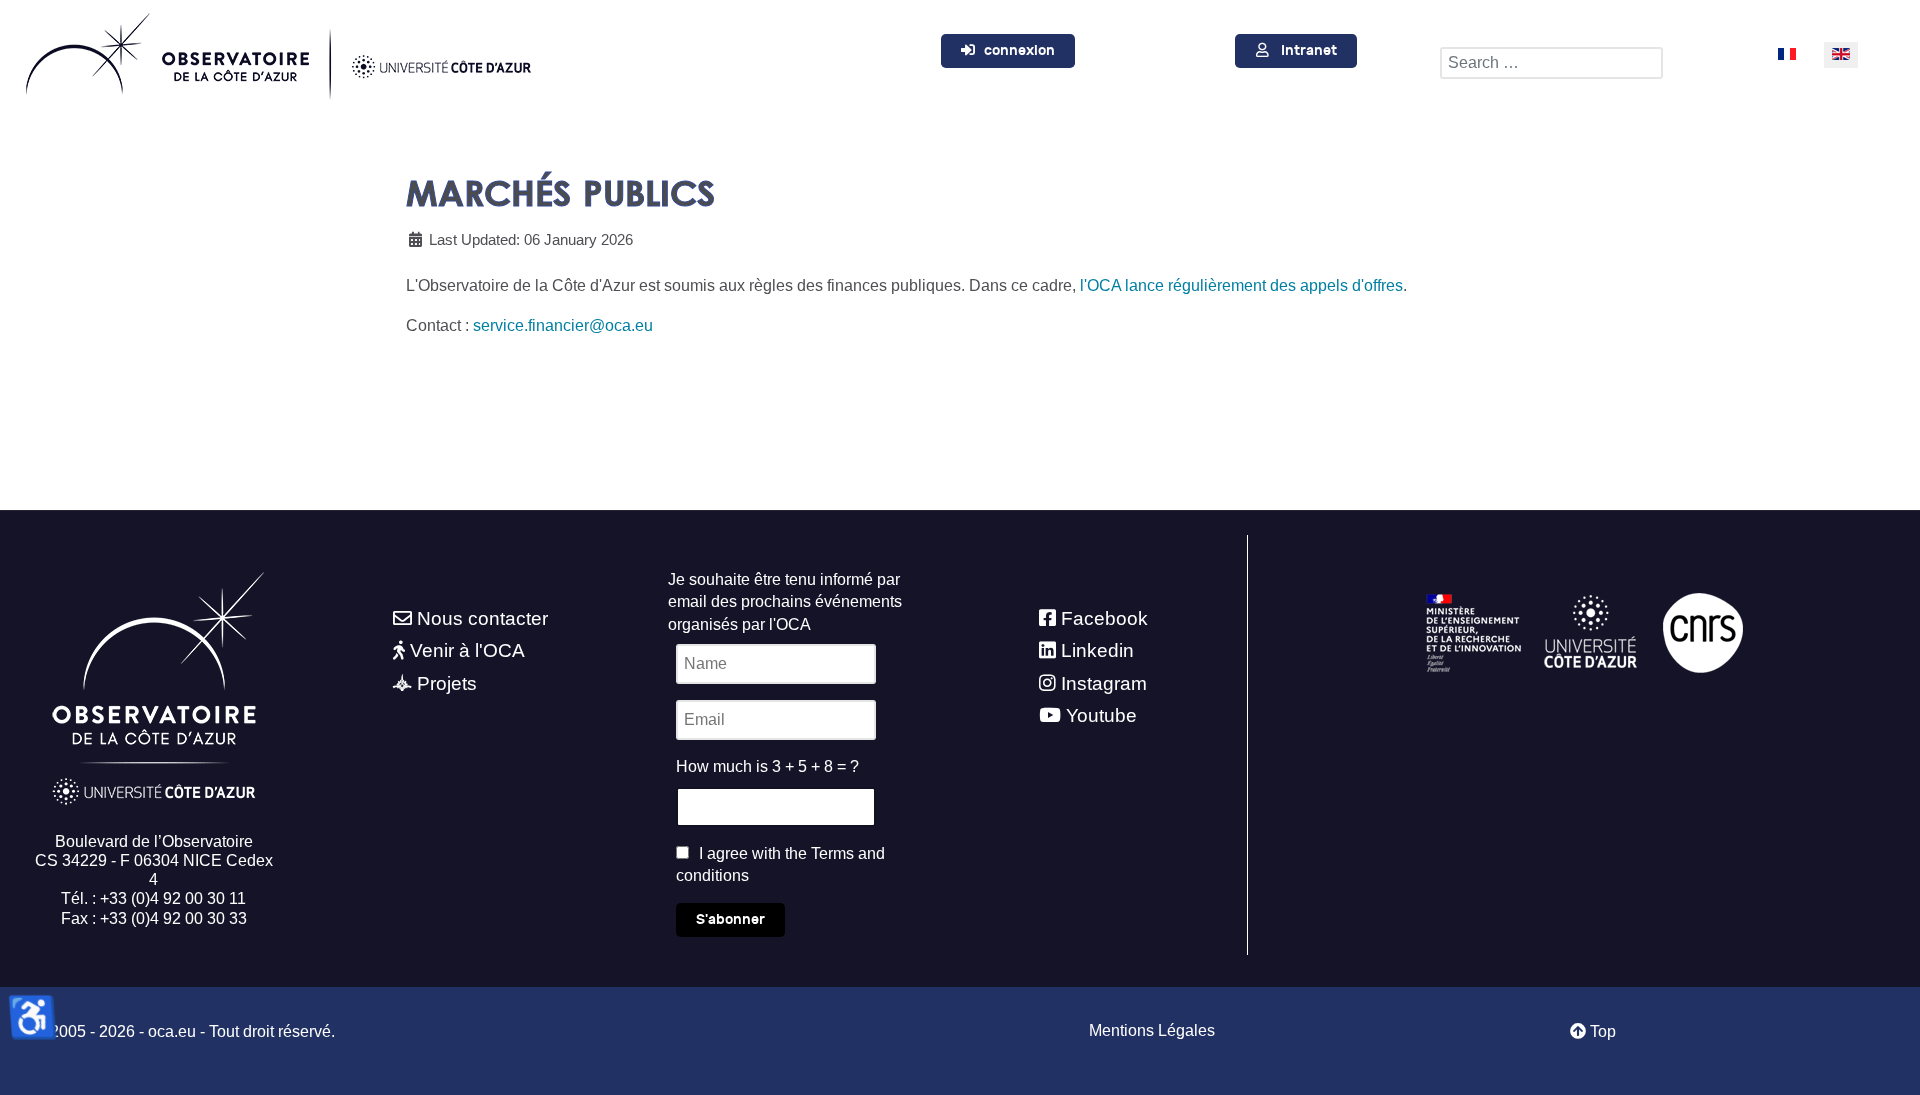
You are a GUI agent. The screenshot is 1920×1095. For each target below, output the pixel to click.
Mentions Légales (1152, 1030)
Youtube (1101, 715)
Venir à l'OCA (467, 650)
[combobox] (1551, 63)
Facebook (1104, 618)
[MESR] (1473, 631)
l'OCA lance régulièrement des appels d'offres (1241, 285)
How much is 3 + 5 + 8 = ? (767, 766)
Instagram (1104, 683)
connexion (1019, 50)
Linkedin (1097, 650)
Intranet (1309, 50)
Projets (447, 683)
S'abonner (730, 919)
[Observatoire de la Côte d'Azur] (277, 52)
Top (1601, 1031)
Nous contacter (482, 618)
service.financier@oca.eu (563, 325)
